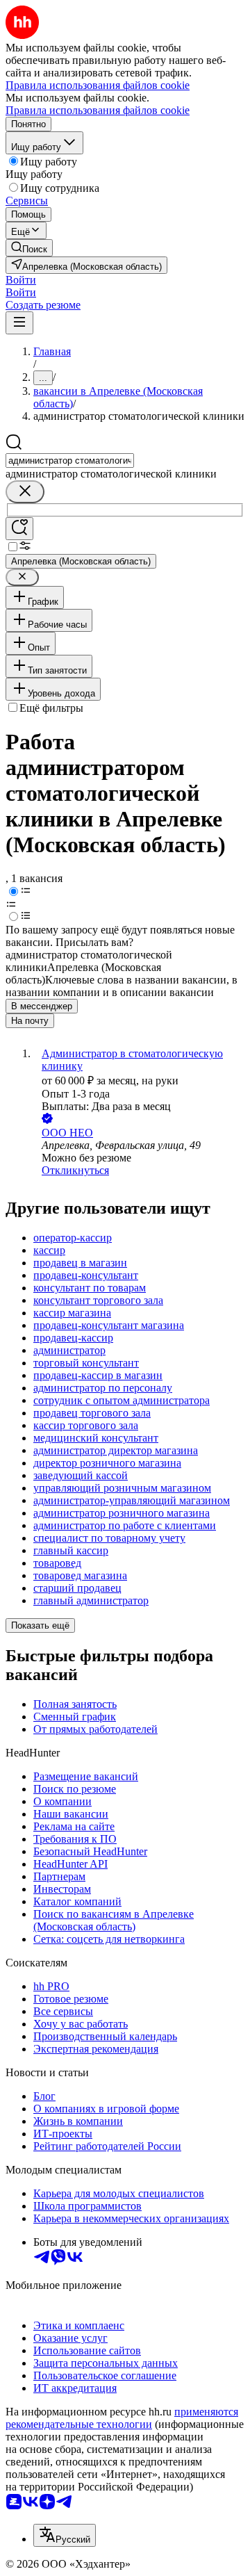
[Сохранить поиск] (19, 529)
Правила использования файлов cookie (98, 110)
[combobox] (70, 460)
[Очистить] (25, 492)
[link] (29, 248)
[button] (21, 280)
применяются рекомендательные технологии (122, 2418)
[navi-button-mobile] (19, 323)
